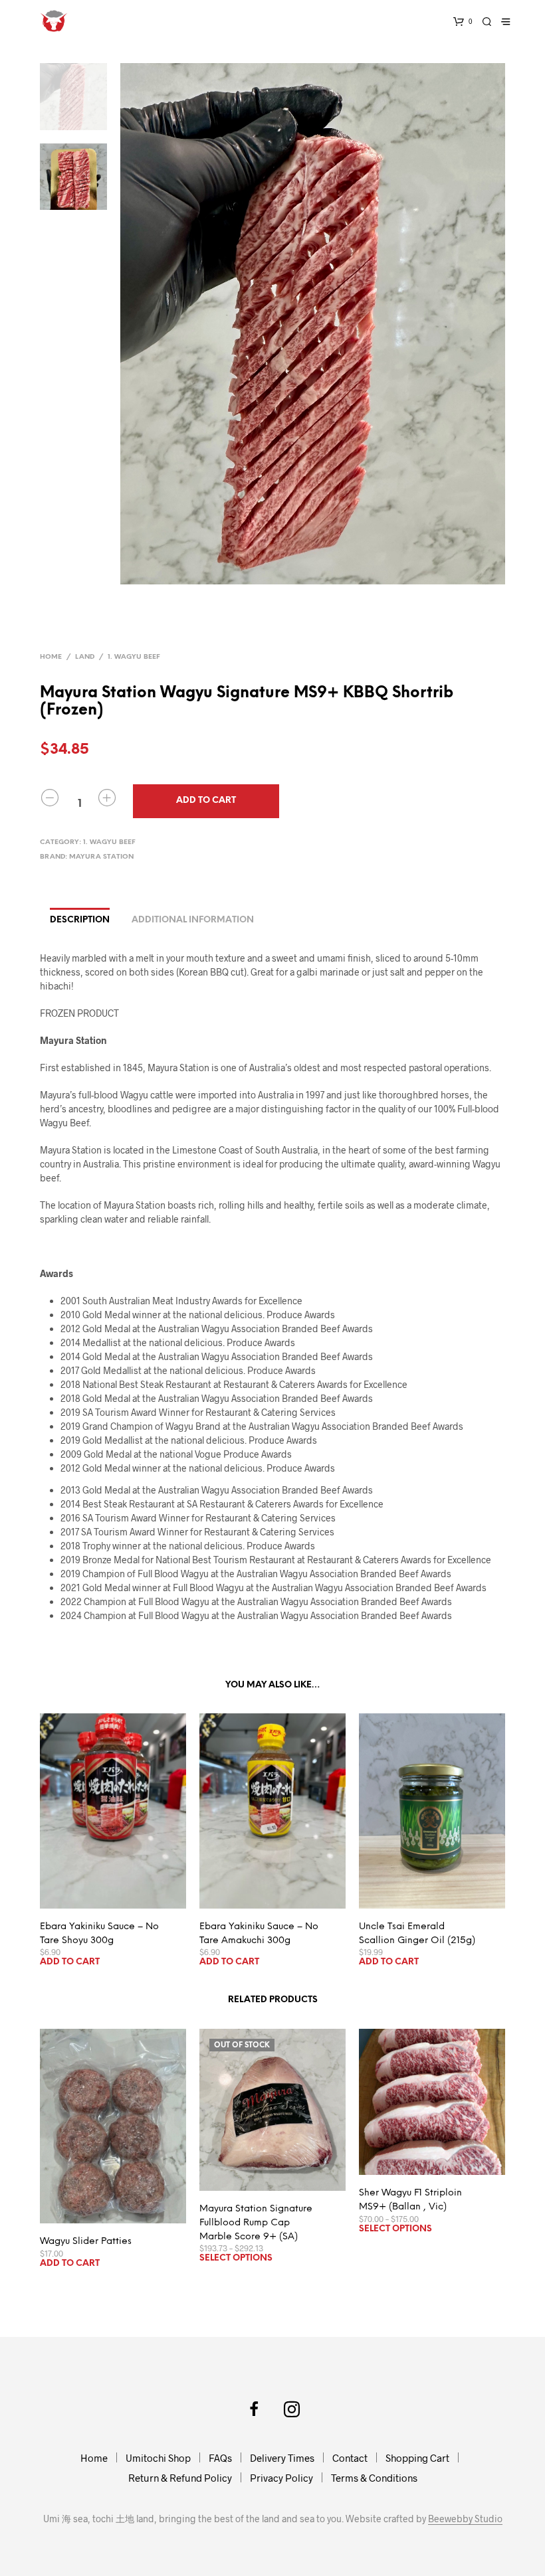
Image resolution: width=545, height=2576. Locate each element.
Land (85, 657)
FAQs (220, 2458)
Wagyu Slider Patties (86, 2242)
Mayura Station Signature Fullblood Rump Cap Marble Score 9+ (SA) (256, 2223)
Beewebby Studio (465, 2519)
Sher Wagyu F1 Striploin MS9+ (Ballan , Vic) (410, 2200)
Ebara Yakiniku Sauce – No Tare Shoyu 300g (99, 1934)
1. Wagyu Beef (134, 657)
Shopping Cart (417, 2458)
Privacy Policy (281, 2478)
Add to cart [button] (70, 1962)
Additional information (193, 920)
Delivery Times (282, 2458)
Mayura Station (101, 857)
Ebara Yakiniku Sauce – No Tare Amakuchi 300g (259, 1934)
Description (80, 920)
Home (51, 657)
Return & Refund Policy (180, 2478)
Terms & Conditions (374, 2478)
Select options (236, 2258)
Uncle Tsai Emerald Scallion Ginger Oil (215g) (417, 1934)
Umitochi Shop (158, 2458)
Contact (350, 2458)
